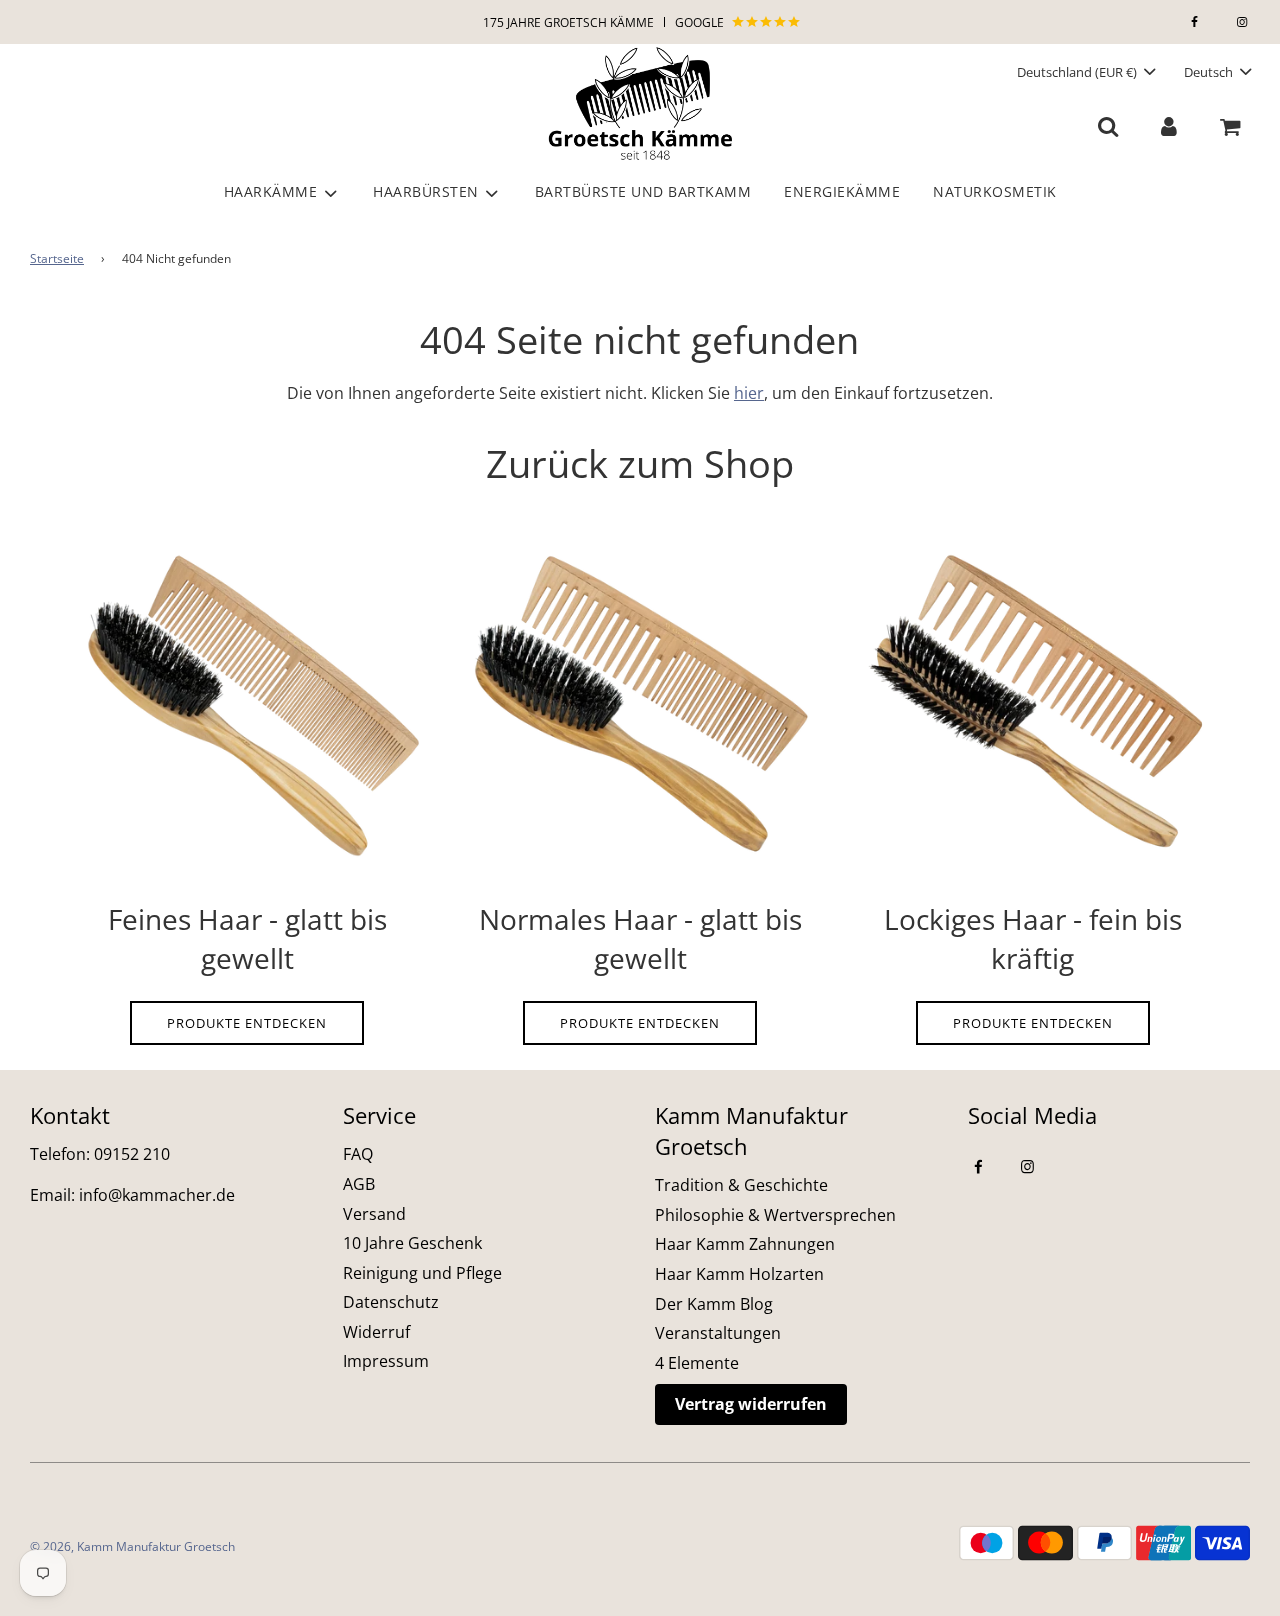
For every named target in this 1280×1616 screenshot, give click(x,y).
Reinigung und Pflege (422, 1273)
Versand (374, 1214)
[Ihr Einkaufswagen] (1232, 125)
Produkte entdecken (247, 1023)
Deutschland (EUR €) (1078, 72)
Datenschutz (391, 1302)
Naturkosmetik (995, 191)
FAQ (358, 1154)
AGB (359, 1184)
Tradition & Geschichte (741, 1185)
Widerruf (376, 1332)
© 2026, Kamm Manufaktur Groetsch (132, 1546)
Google (701, 22)
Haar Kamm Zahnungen (745, 1244)
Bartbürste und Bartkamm (643, 191)
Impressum (386, 1361)
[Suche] (1108, 125)
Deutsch (1210, 72)
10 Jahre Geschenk (412, 1243)
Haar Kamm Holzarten (739, 1274)
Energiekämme (842, 191)
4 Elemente (697, 1363)
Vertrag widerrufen (751, 1404)
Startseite (57, 258)
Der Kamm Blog (714, 1304)
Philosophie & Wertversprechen (775, 1215)
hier (749, 393)
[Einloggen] (1168, 125)
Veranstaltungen (718, 1333)
